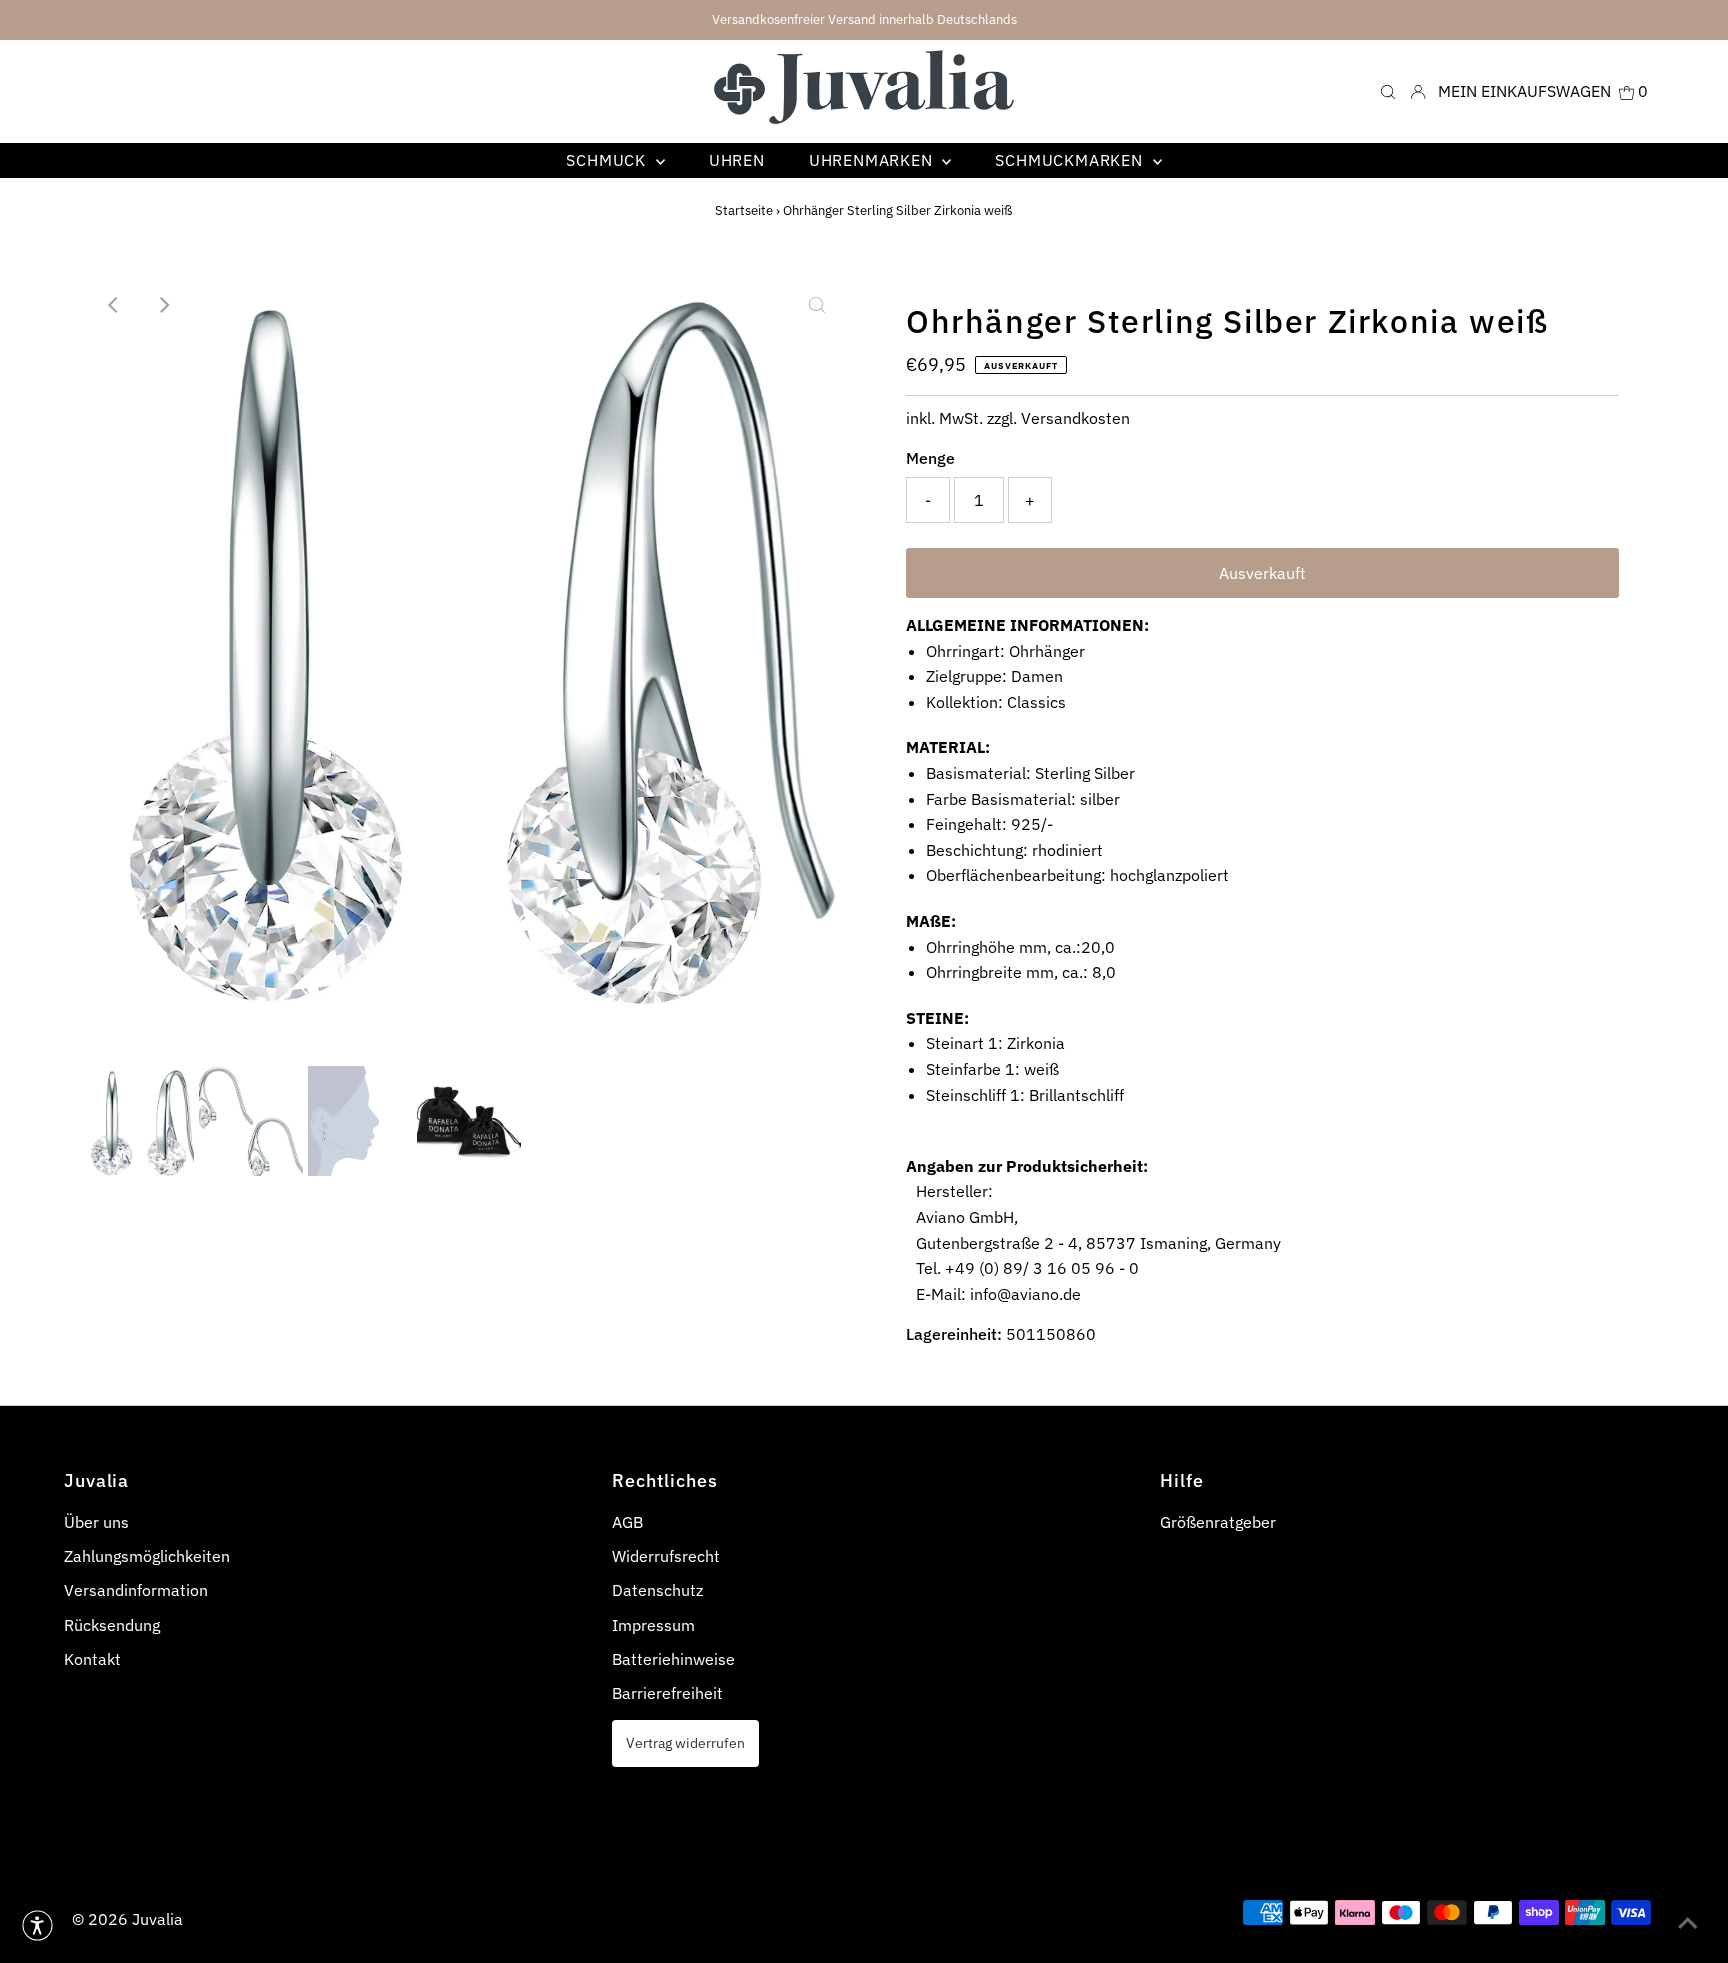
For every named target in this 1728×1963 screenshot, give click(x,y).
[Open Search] (1388, 91)
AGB (627, 1522)
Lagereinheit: (954, 1334)
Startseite (744, 210)
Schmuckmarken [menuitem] (1071, 160)
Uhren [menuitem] (737, 160)
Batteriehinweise (673, 1659)
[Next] (163, 305)
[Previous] (114, 305)
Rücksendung (112, 1625)
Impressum (653, 1625)
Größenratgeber (1218, 1522)
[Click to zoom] (817, 305)
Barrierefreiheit (667, 1693)
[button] (37, 1925)
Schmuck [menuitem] (608, 160)
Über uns (96, 1522)
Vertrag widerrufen (685, 1742)
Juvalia (157, 1919)
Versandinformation (136, 1590)
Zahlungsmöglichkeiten (147, 1556)
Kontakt (92, 1659)
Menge (930, 458)
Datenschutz (657, 1590)
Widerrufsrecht (666, 1556)
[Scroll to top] (1688, 1923)
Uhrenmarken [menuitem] (873, 160)
